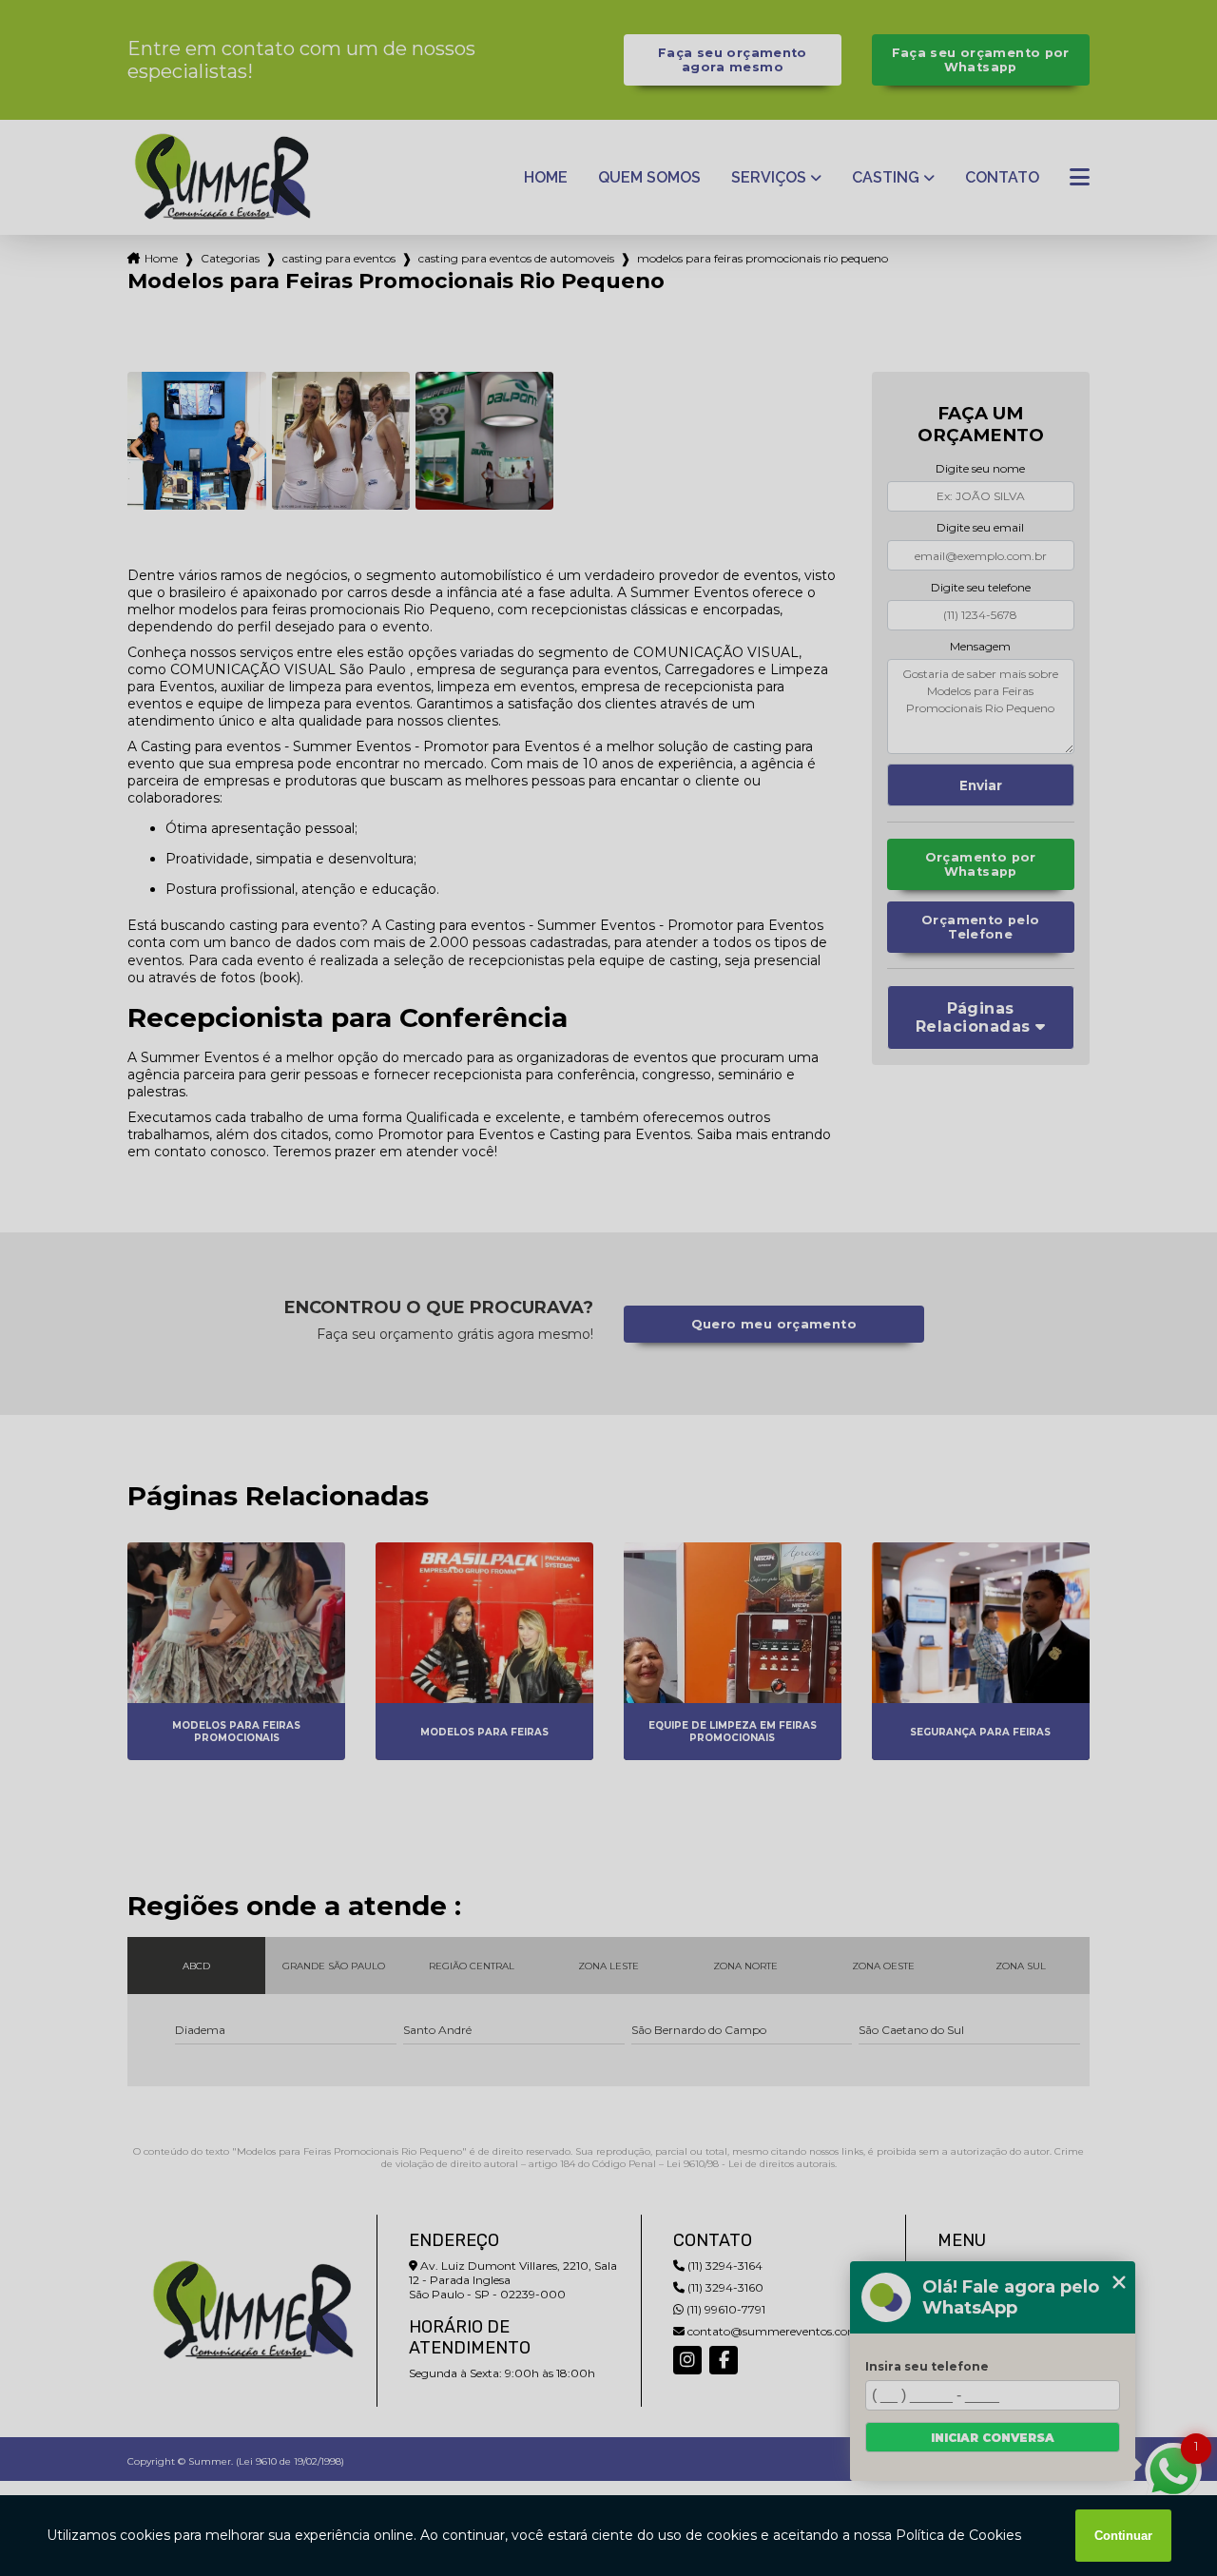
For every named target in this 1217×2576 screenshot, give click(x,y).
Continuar (1123, 2536)
